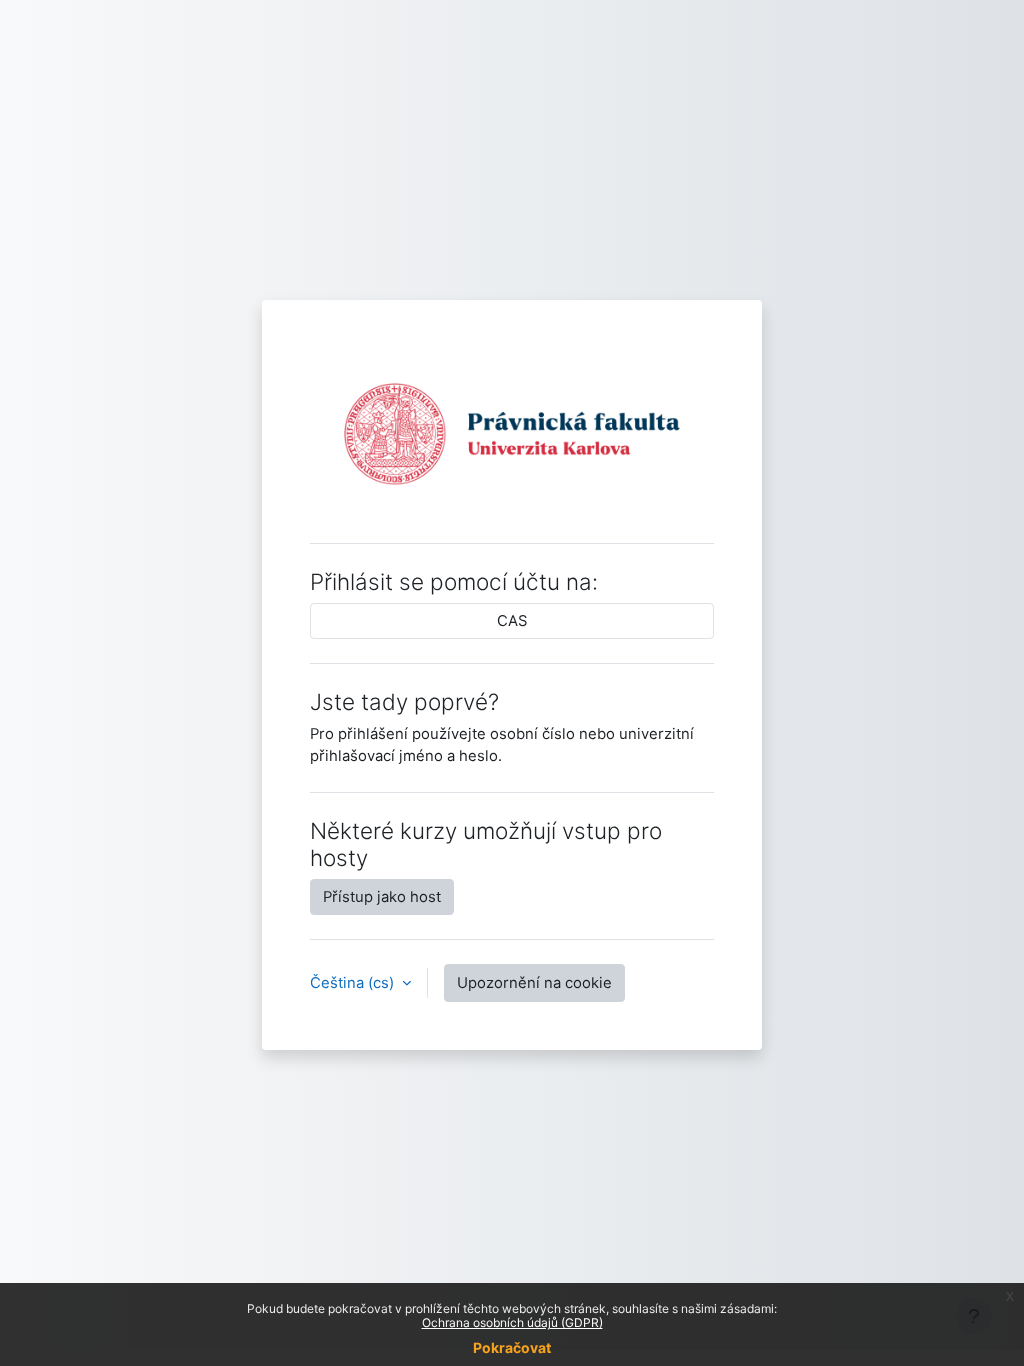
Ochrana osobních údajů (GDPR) (512, 1322)
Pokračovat (512, 1347)
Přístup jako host (382, 897)
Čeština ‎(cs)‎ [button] (354, 983)
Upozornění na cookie (534, 983)
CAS (512, 621)
